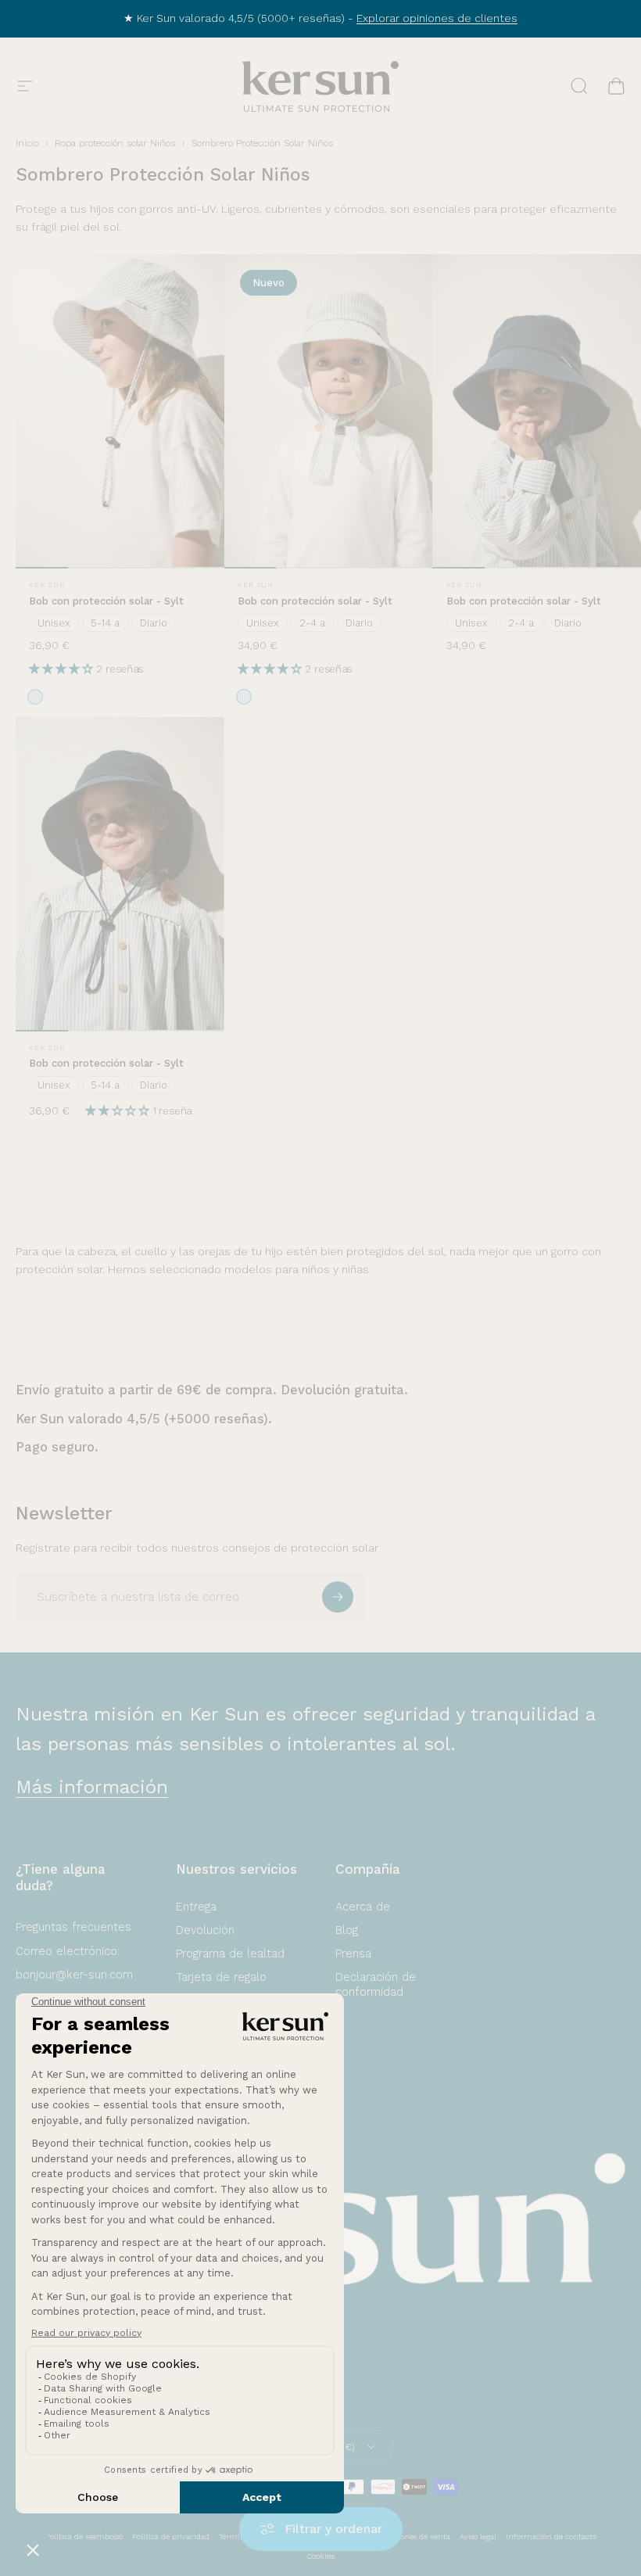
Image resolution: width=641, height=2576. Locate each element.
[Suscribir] (338, 1597)
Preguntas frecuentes (73, 1927)
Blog (347, 1930)
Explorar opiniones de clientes (437, 18)
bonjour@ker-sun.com (74, 1975)
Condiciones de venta (412, 2537)
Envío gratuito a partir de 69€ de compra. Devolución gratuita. (212, 1390)
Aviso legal (478, 2537)
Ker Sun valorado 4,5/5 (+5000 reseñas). (144, 1419)
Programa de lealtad (230, 1954)
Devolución (205, 1930)
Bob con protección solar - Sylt (106, 601)
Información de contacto (551, 2537)
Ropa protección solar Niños (115, 143)
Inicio (27, 143)
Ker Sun (47, 585)
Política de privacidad (171, 2537)
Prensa (353, 1954)
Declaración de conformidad (376, 1984)
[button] (63, 669)
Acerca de (363, 1907)
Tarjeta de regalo (221, 1977)
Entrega (196, 1907)
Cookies (321, 2556)
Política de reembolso (84, 2537)
